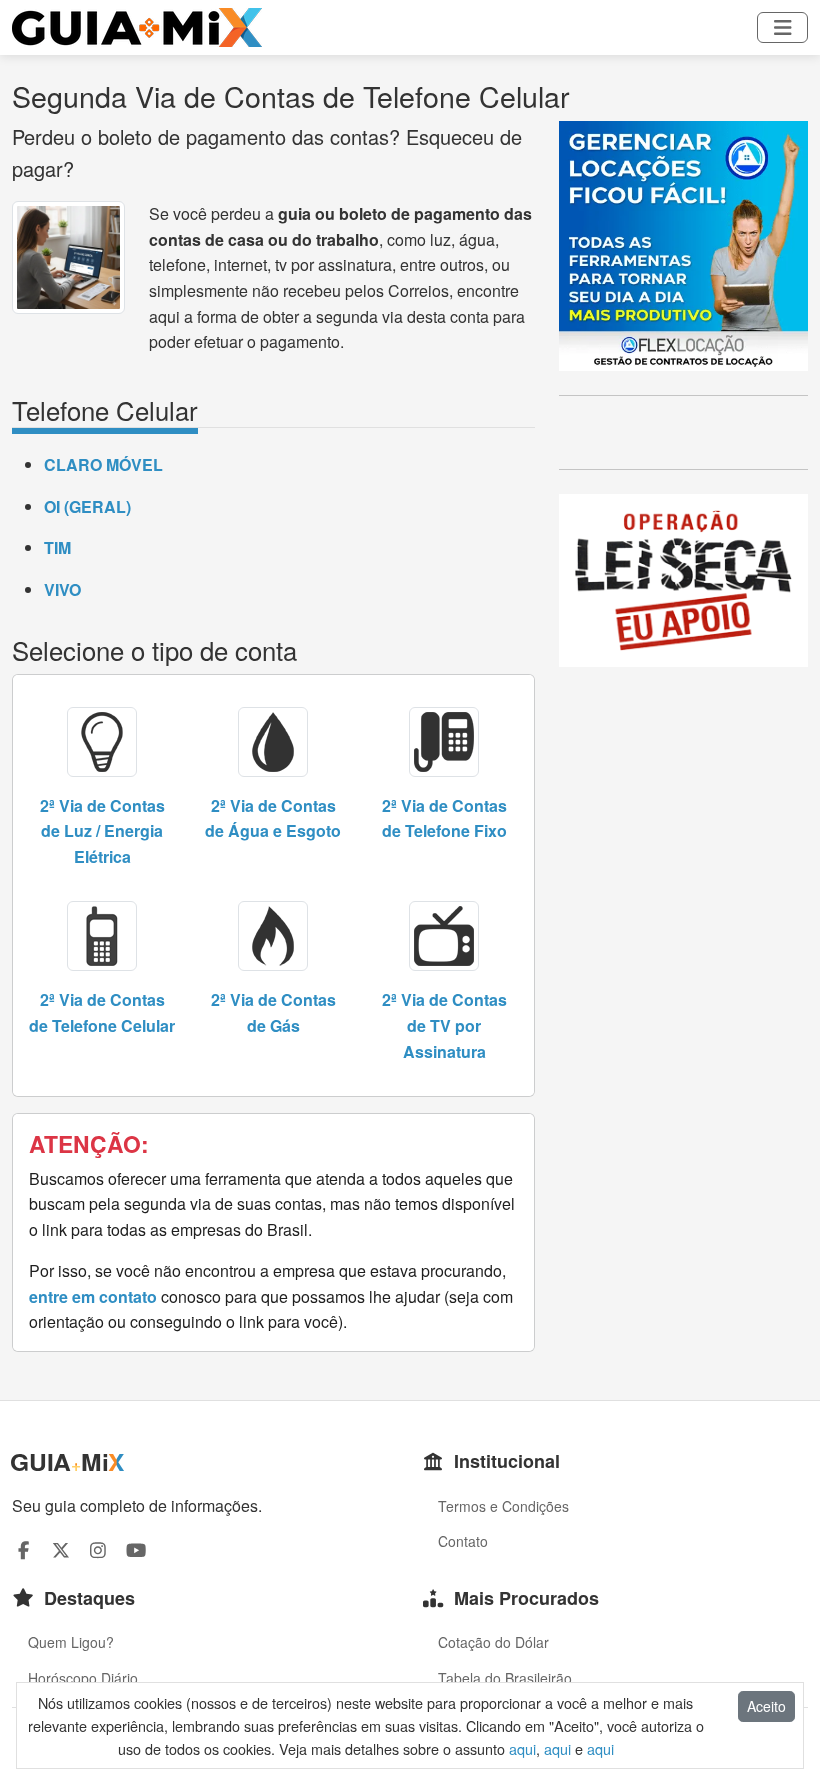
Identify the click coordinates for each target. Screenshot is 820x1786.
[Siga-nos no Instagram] (98, 1549)
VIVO (62, 589)
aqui (522, 1748)
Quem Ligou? (71, 1642)
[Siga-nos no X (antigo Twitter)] (61, 1549)
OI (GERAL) (87, 506)
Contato (463, 1541)
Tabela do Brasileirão (505, 1678)
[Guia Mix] (137, 27)
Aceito (766, 1706)
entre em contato (93, 1296)
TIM (57, 547)
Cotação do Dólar (493, 1642)
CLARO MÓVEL (103, 464)
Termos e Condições (503, 1506)
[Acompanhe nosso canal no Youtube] (136, 1549)
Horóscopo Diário (83, 1678)
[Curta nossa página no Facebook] (23, 1549)
